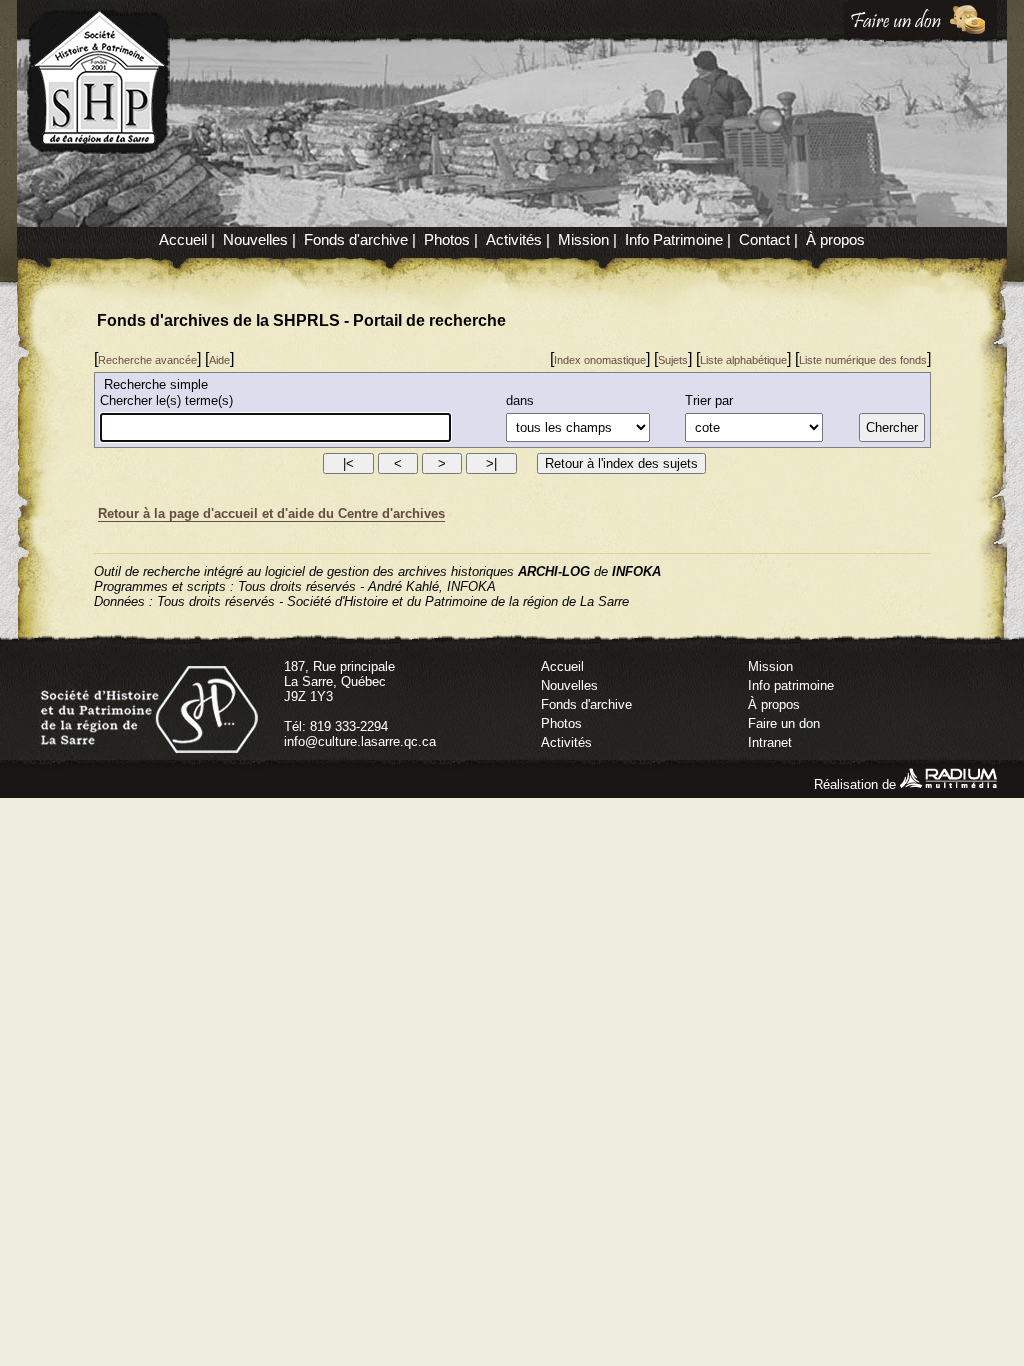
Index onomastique (600, 360)
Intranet (770, 742)
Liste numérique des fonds (863, 360)
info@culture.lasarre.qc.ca (360, 741)
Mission (583, 240)
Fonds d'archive (356, 240)
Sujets (673, 360)
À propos (835, 240)
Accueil (183, 240)
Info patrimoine (791, 685)
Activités (514, 240)
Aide (219, 360)
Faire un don (784, 723)
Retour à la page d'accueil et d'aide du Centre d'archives (271, 513)
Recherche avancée (147, 360)
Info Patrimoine (674, 240)
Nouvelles (255, 240)
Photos (447, 240)
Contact (764, 240)
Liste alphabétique (743, 360)
